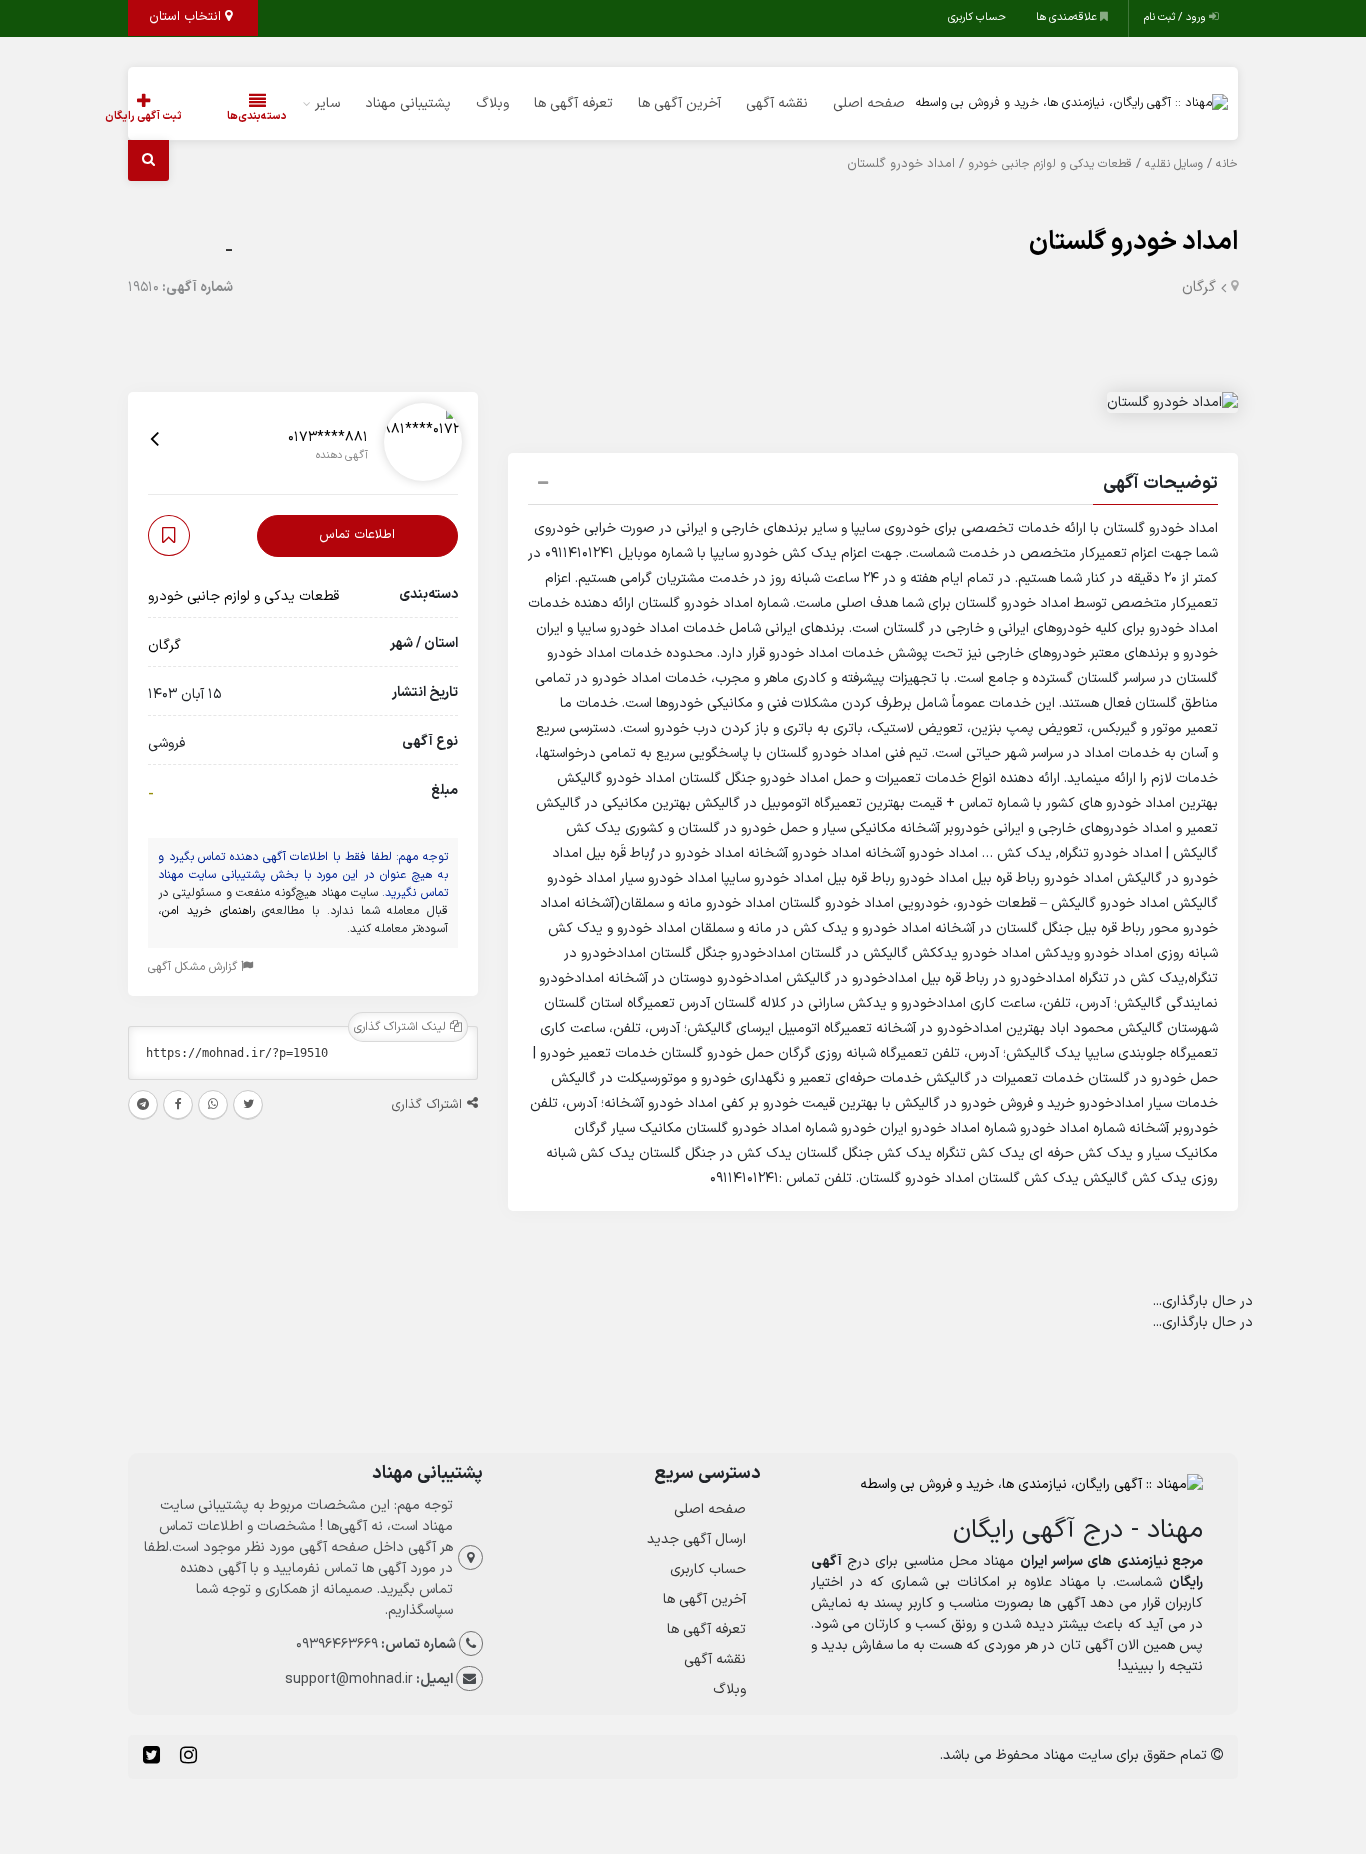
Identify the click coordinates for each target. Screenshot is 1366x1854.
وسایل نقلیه (1174, 164)
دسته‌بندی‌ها (257, 116)
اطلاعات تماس (357, 535)
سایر (327, 103)
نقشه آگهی (777, 103)
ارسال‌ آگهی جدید (696, 1539)
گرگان (1199, 287)
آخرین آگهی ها (679, 103)
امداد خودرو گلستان (1133, 242)
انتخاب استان (187, 17)
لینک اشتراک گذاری (402, 1027)
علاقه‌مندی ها (1068, 17)
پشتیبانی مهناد (408, 103)
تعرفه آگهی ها (573, 103)
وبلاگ (492, 103)
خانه (1227, 164)
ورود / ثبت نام (1176, 17)
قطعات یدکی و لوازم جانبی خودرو (1050, 164)
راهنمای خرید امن (208, 911)
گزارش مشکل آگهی (194, 967)
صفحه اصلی (869, 103)
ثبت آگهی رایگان (143, 116)
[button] (873, 486)
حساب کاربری (977, 17)
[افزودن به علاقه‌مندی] (169, 535)
